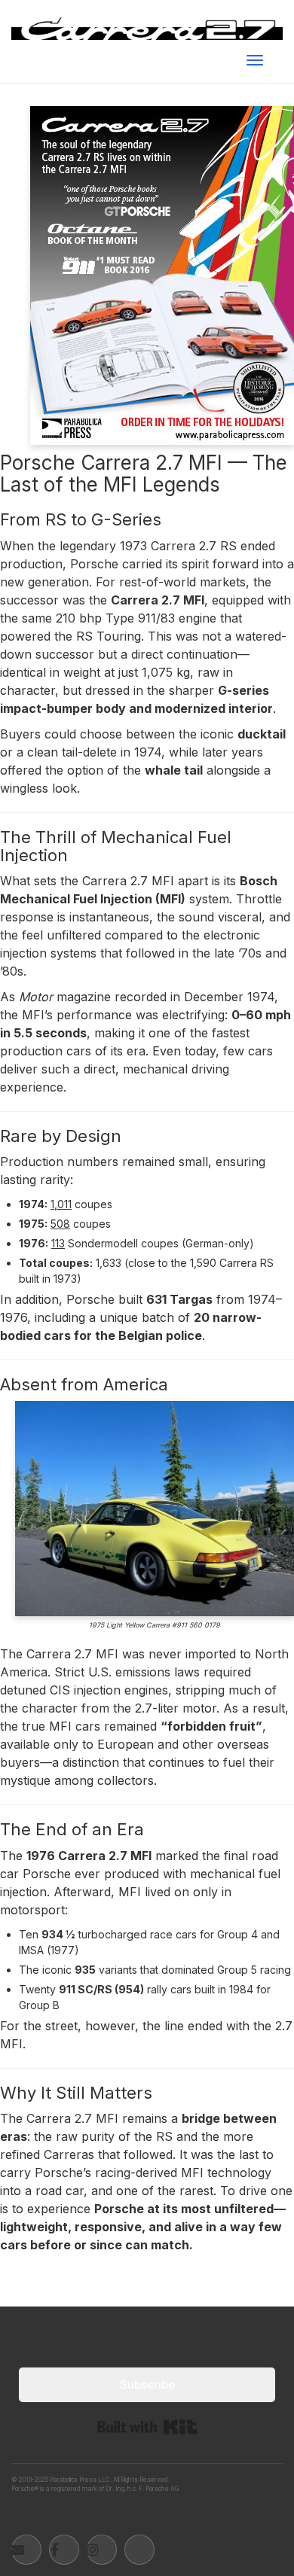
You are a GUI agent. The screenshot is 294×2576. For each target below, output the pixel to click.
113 (58, 1243)
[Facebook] (64, 2550)
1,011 (61, 1204)
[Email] (26, 2550)
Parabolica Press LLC (80, 2480)
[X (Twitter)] (139, 2550)
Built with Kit (147, 2427)
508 (60, 1224)
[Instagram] (102, 2550)
